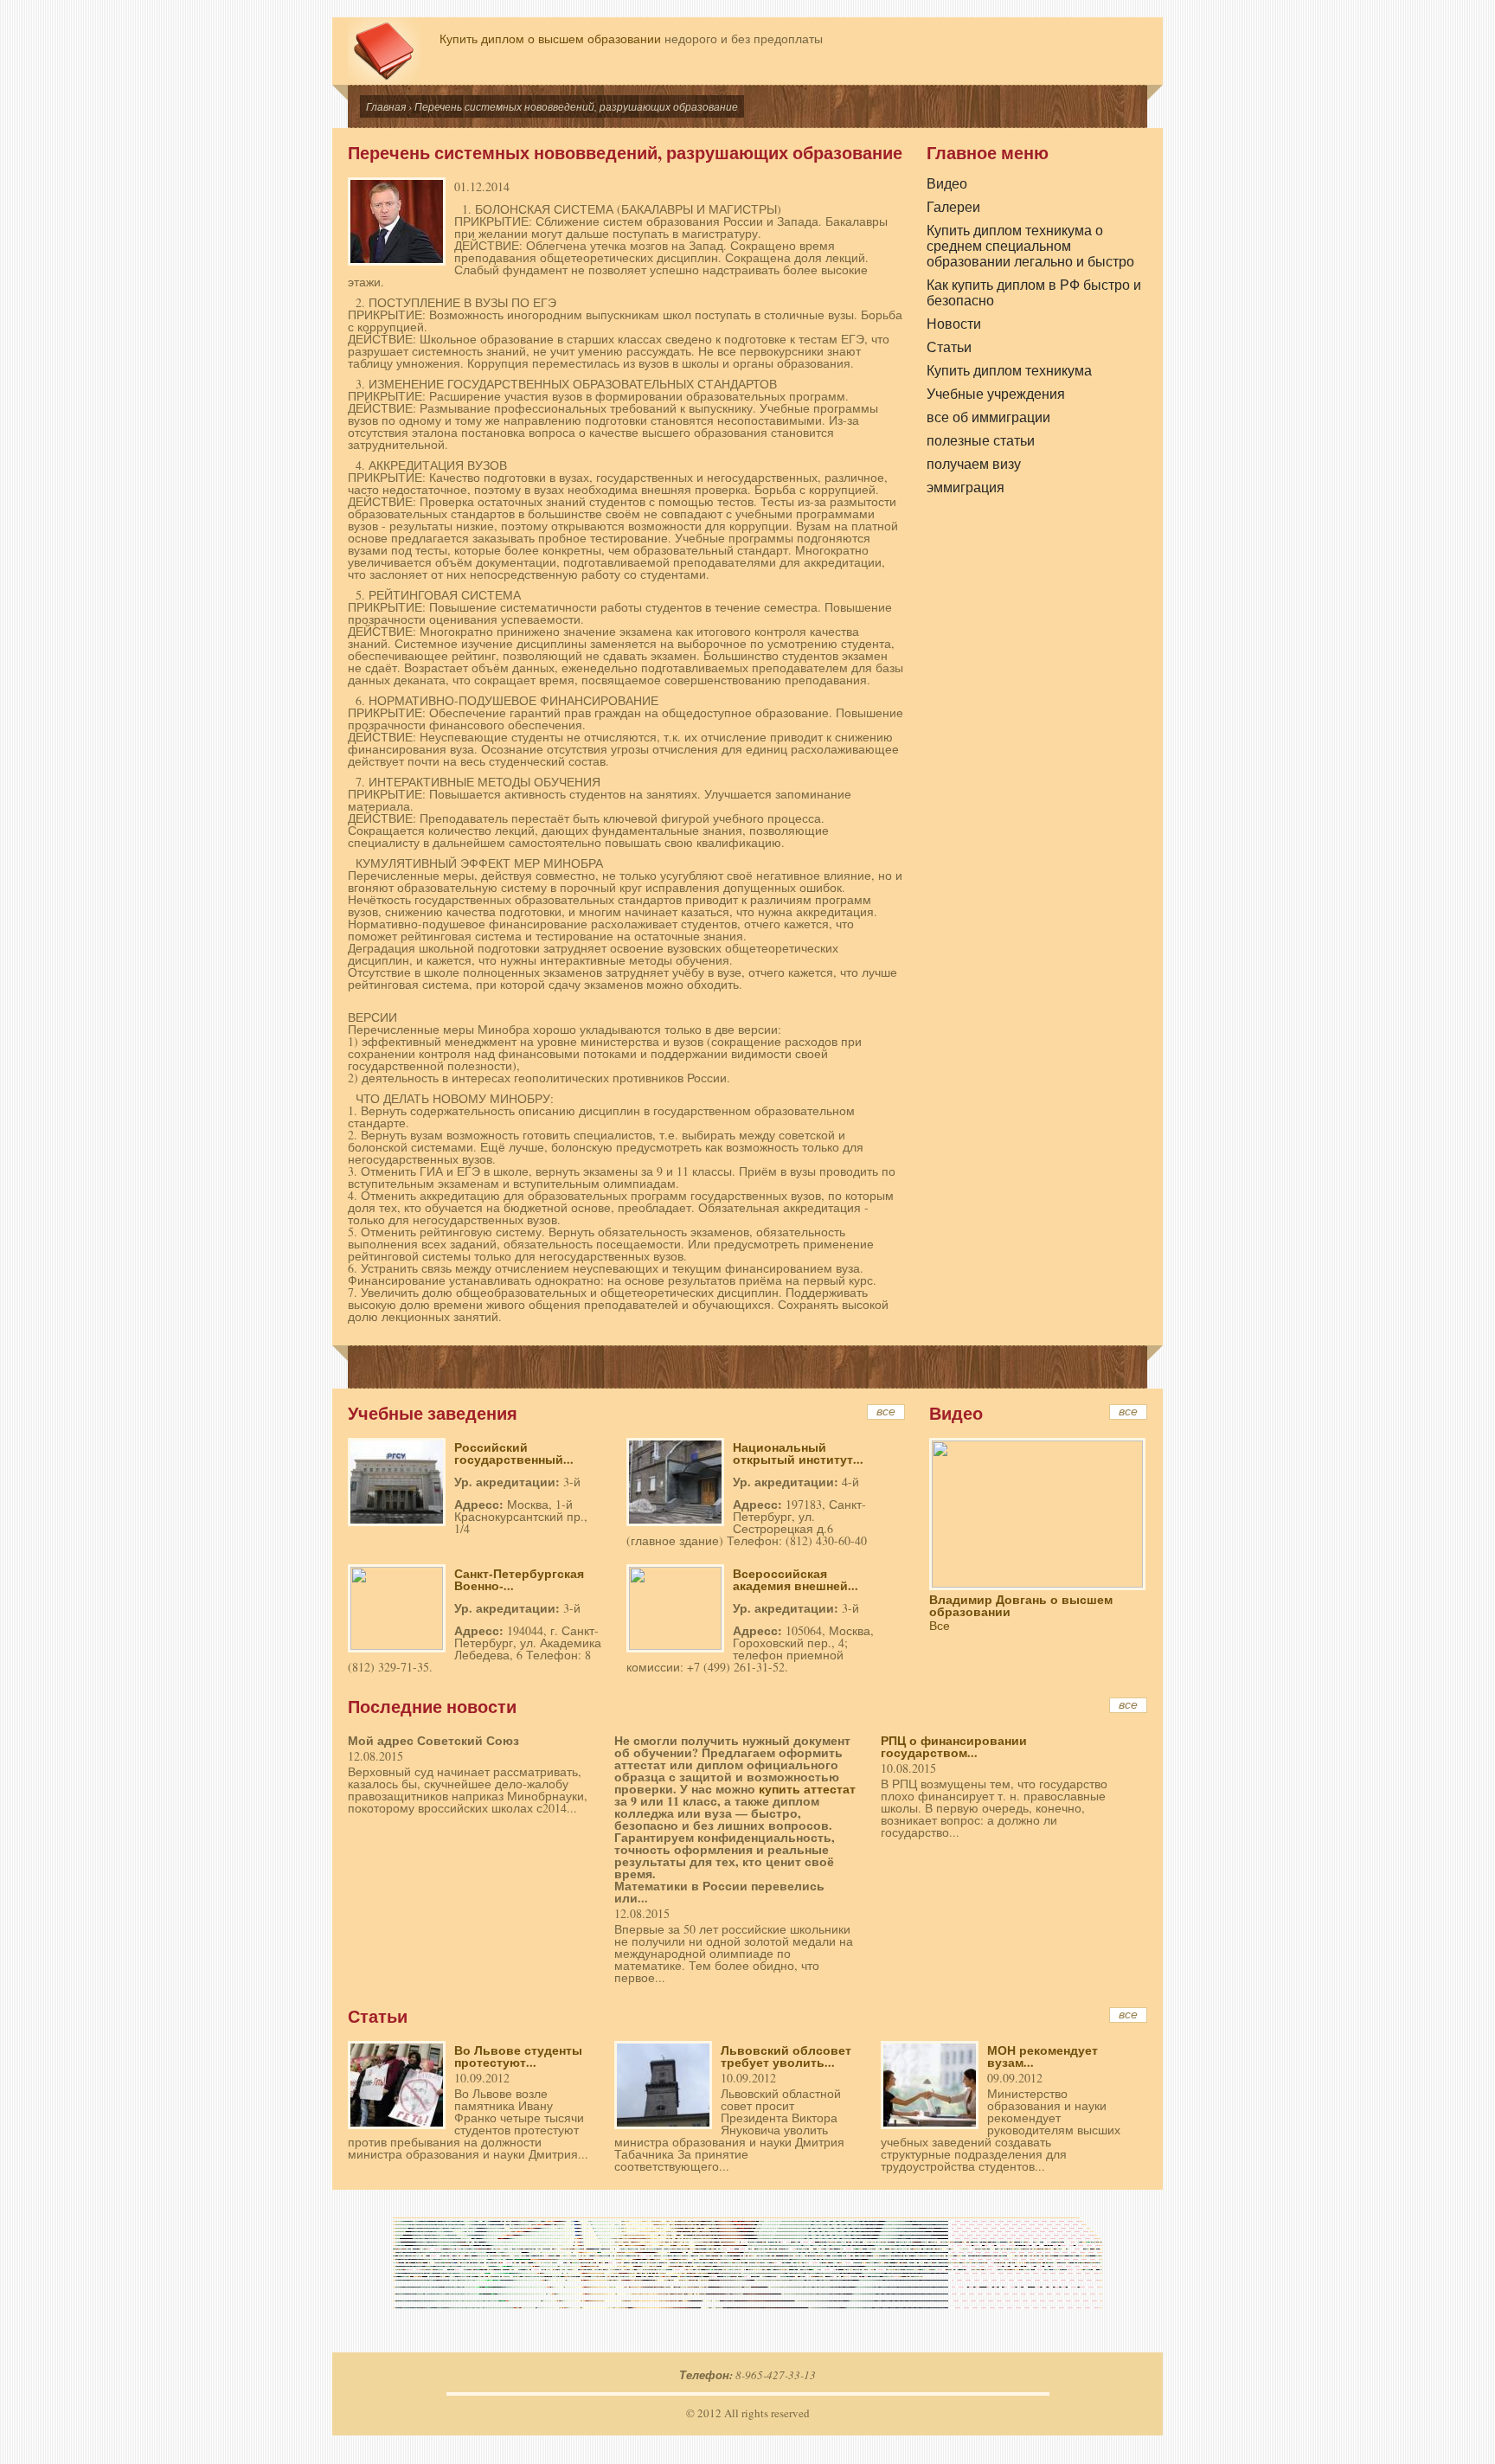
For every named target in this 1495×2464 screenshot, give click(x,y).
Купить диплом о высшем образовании (550, 38)
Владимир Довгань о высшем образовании (1021, 1605)
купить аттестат (807, 1789)
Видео (947, 183)
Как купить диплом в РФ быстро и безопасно (1034, 292)
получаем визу (974, 464)
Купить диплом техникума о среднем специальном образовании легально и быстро (1030, 245)
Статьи (949, 347)
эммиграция (966, 487)
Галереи (953, 207)
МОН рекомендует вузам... (1043, 2056)
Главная (386, 106)
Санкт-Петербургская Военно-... (519, 1579)
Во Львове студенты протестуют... (518, 2056)
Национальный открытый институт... (798, 1453)
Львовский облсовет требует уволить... (786, 2056)
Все (940, 1625)
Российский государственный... (514, 1453)
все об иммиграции (988, 417)
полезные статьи (981, 440)
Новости (954, 324)
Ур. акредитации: (509, 1482)
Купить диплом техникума (1009, 370)
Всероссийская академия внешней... (796, 1579)
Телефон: (707, 2375)
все (886, 1412)
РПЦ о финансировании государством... (954, 1746)
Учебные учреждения (996, 394)
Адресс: (481, 1504)
